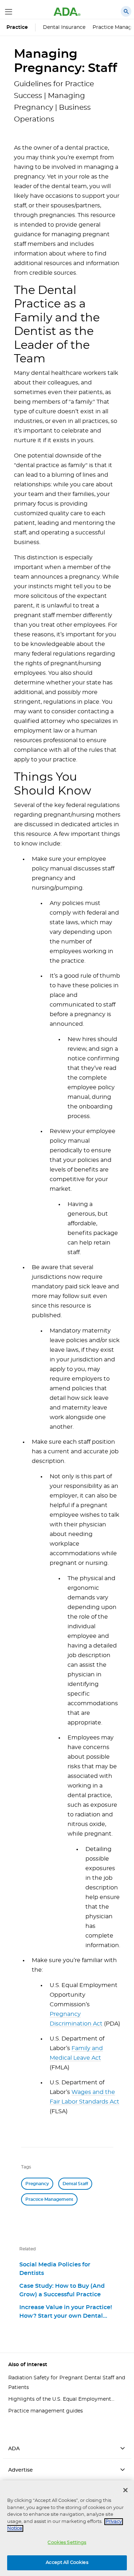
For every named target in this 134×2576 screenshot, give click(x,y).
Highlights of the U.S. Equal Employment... (61, 2399)
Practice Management (49, 2199)
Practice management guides (46, 2411)
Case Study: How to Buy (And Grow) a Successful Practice (62, 2290)
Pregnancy (37, 2184)
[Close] (125, 2490)
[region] (67, 2528)
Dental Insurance (64, 27)
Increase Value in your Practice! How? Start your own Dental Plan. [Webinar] (66, 2312)
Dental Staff (75, 2184)
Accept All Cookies (67, 2563)
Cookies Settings (67, 2543)
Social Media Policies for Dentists (55, 2269)
